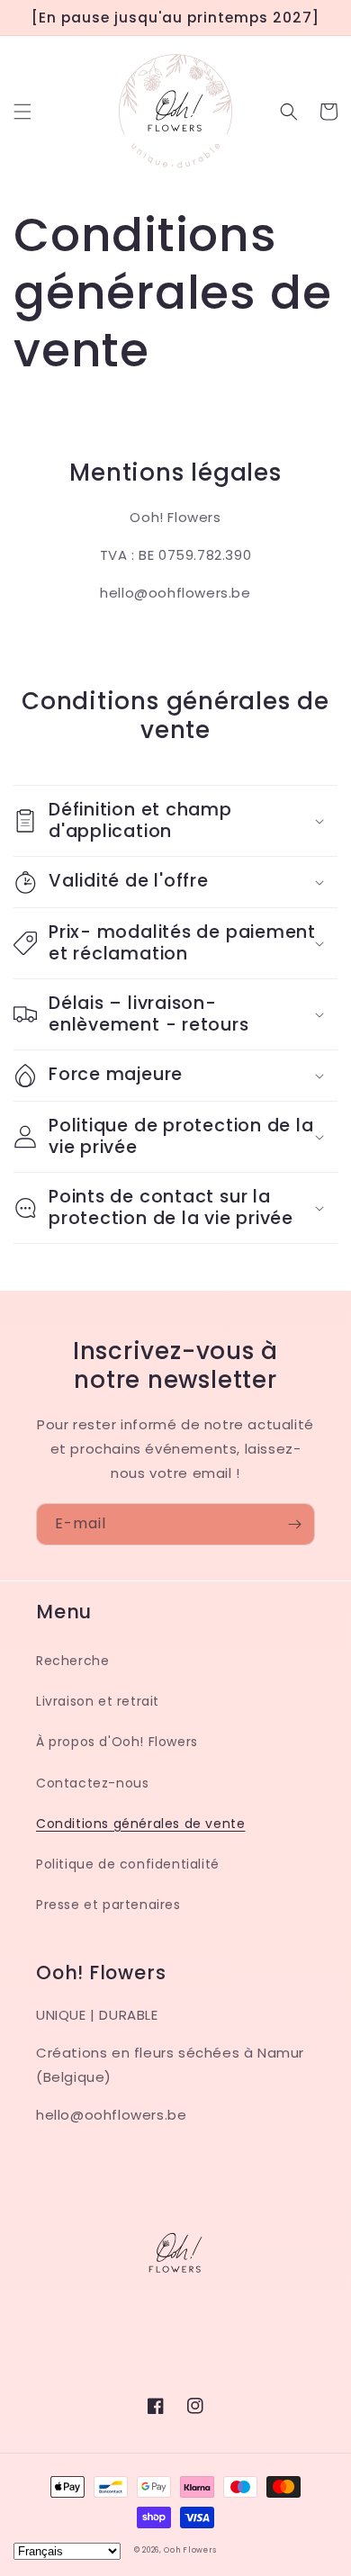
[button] (22, 112)
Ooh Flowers (190, 2550)
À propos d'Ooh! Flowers (117, 1742)
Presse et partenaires (108, 1905)
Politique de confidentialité (128, 1864)
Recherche (72, 1661)
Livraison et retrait (98, 1701)
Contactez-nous (92, 1783)
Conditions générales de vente (140, 1824)
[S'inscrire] (294, 1524)
